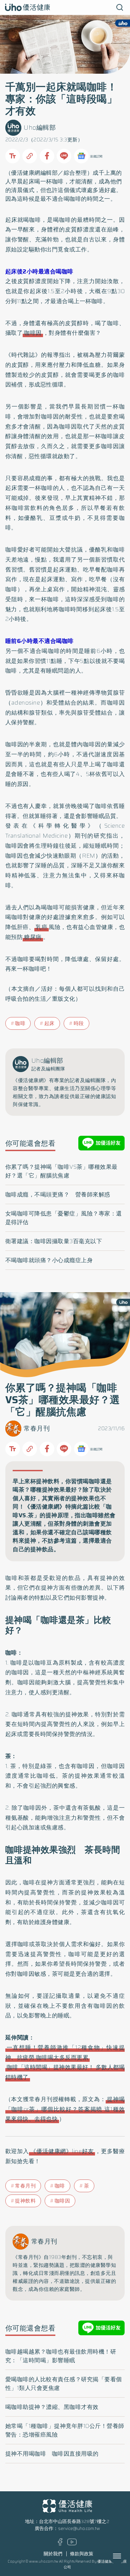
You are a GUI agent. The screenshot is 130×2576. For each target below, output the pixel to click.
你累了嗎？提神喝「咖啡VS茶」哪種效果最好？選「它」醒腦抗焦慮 (61, 1171)
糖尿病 (33, 937)
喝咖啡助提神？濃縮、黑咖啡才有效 (52, 2407)
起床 (49, 1023)
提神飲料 (25, 2201)
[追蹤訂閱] (81, 156)
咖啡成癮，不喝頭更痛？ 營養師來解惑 (58, 1194)
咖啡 (20, 1023)
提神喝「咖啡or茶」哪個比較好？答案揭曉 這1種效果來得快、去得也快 (65, 2109)
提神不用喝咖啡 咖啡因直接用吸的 (52, 2454)
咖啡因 (33, 333)
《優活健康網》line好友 (62, 2151)
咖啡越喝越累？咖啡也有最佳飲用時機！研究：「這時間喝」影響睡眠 (61, 2356)
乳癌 (41, 927)
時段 (79, 1023)
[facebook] (60, 2544)
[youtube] (72, 2544)
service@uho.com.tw (79, 2528)
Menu (124, 2556)
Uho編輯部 (40, 128)
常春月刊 (37, 1428)
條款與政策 (82, 2554)
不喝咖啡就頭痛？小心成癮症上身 (49, 1260)
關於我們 (53, 2554)
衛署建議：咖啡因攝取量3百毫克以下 (54, 1241)
